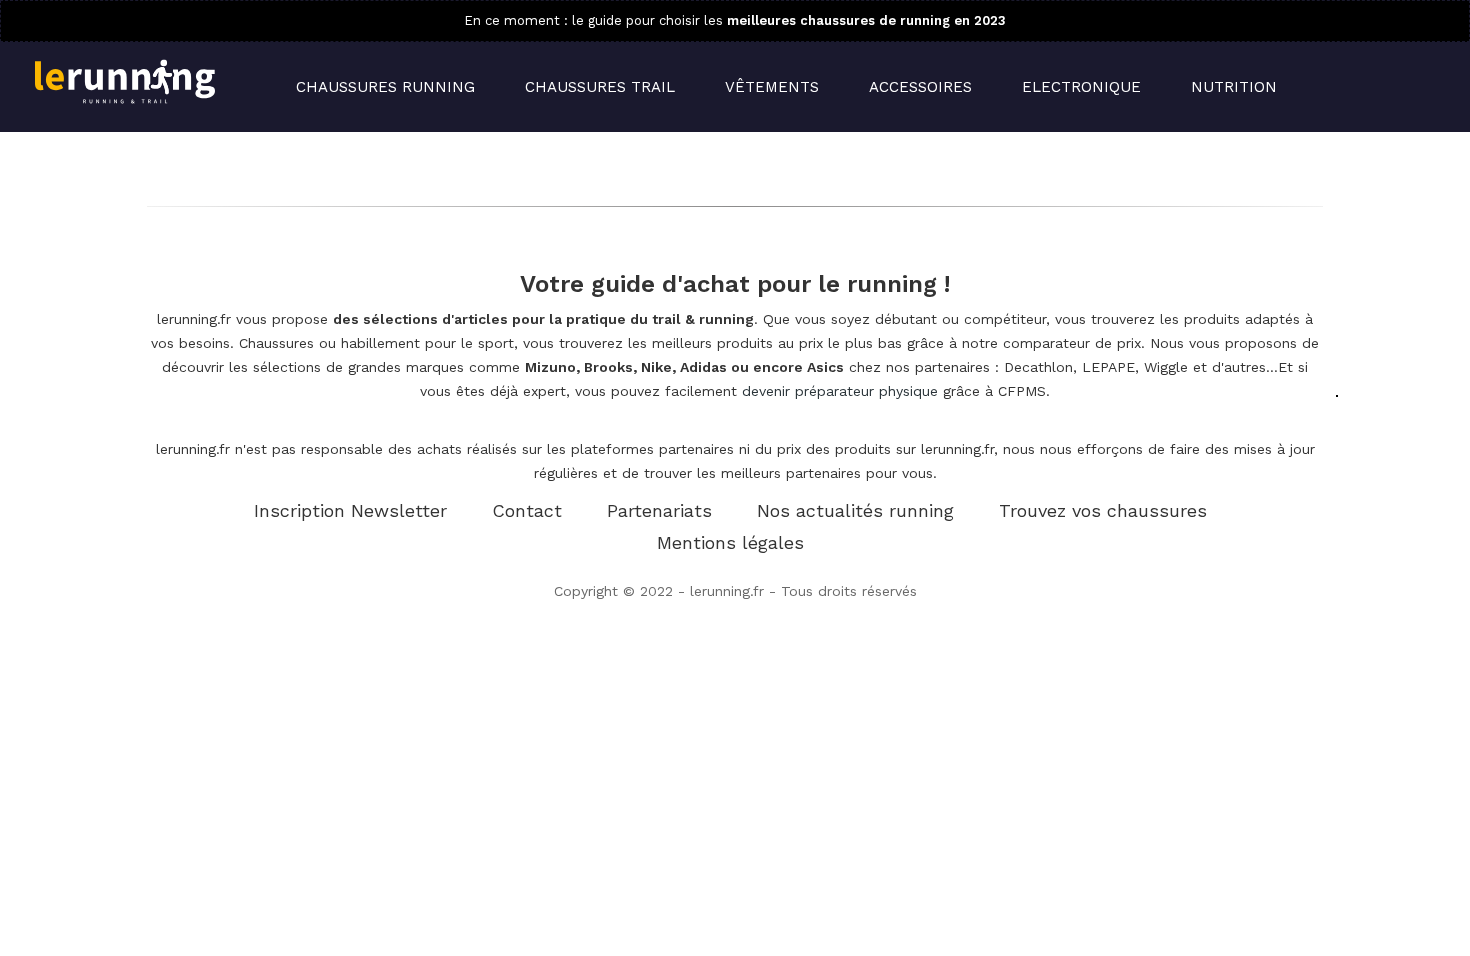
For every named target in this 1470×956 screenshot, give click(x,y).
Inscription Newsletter (350, 510)
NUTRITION (1234, 87)
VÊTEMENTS (772, 87)
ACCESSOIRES (920, 87)
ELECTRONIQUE (1081, 87)
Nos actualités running (855, 510)
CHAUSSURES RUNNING (385, 87)
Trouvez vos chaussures (1103, 510)
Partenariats (659, 510)
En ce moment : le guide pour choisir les (735, 20)
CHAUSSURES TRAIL (600, 87)
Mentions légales (730, 542)
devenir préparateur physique (840, 391)
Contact (527, 510)
